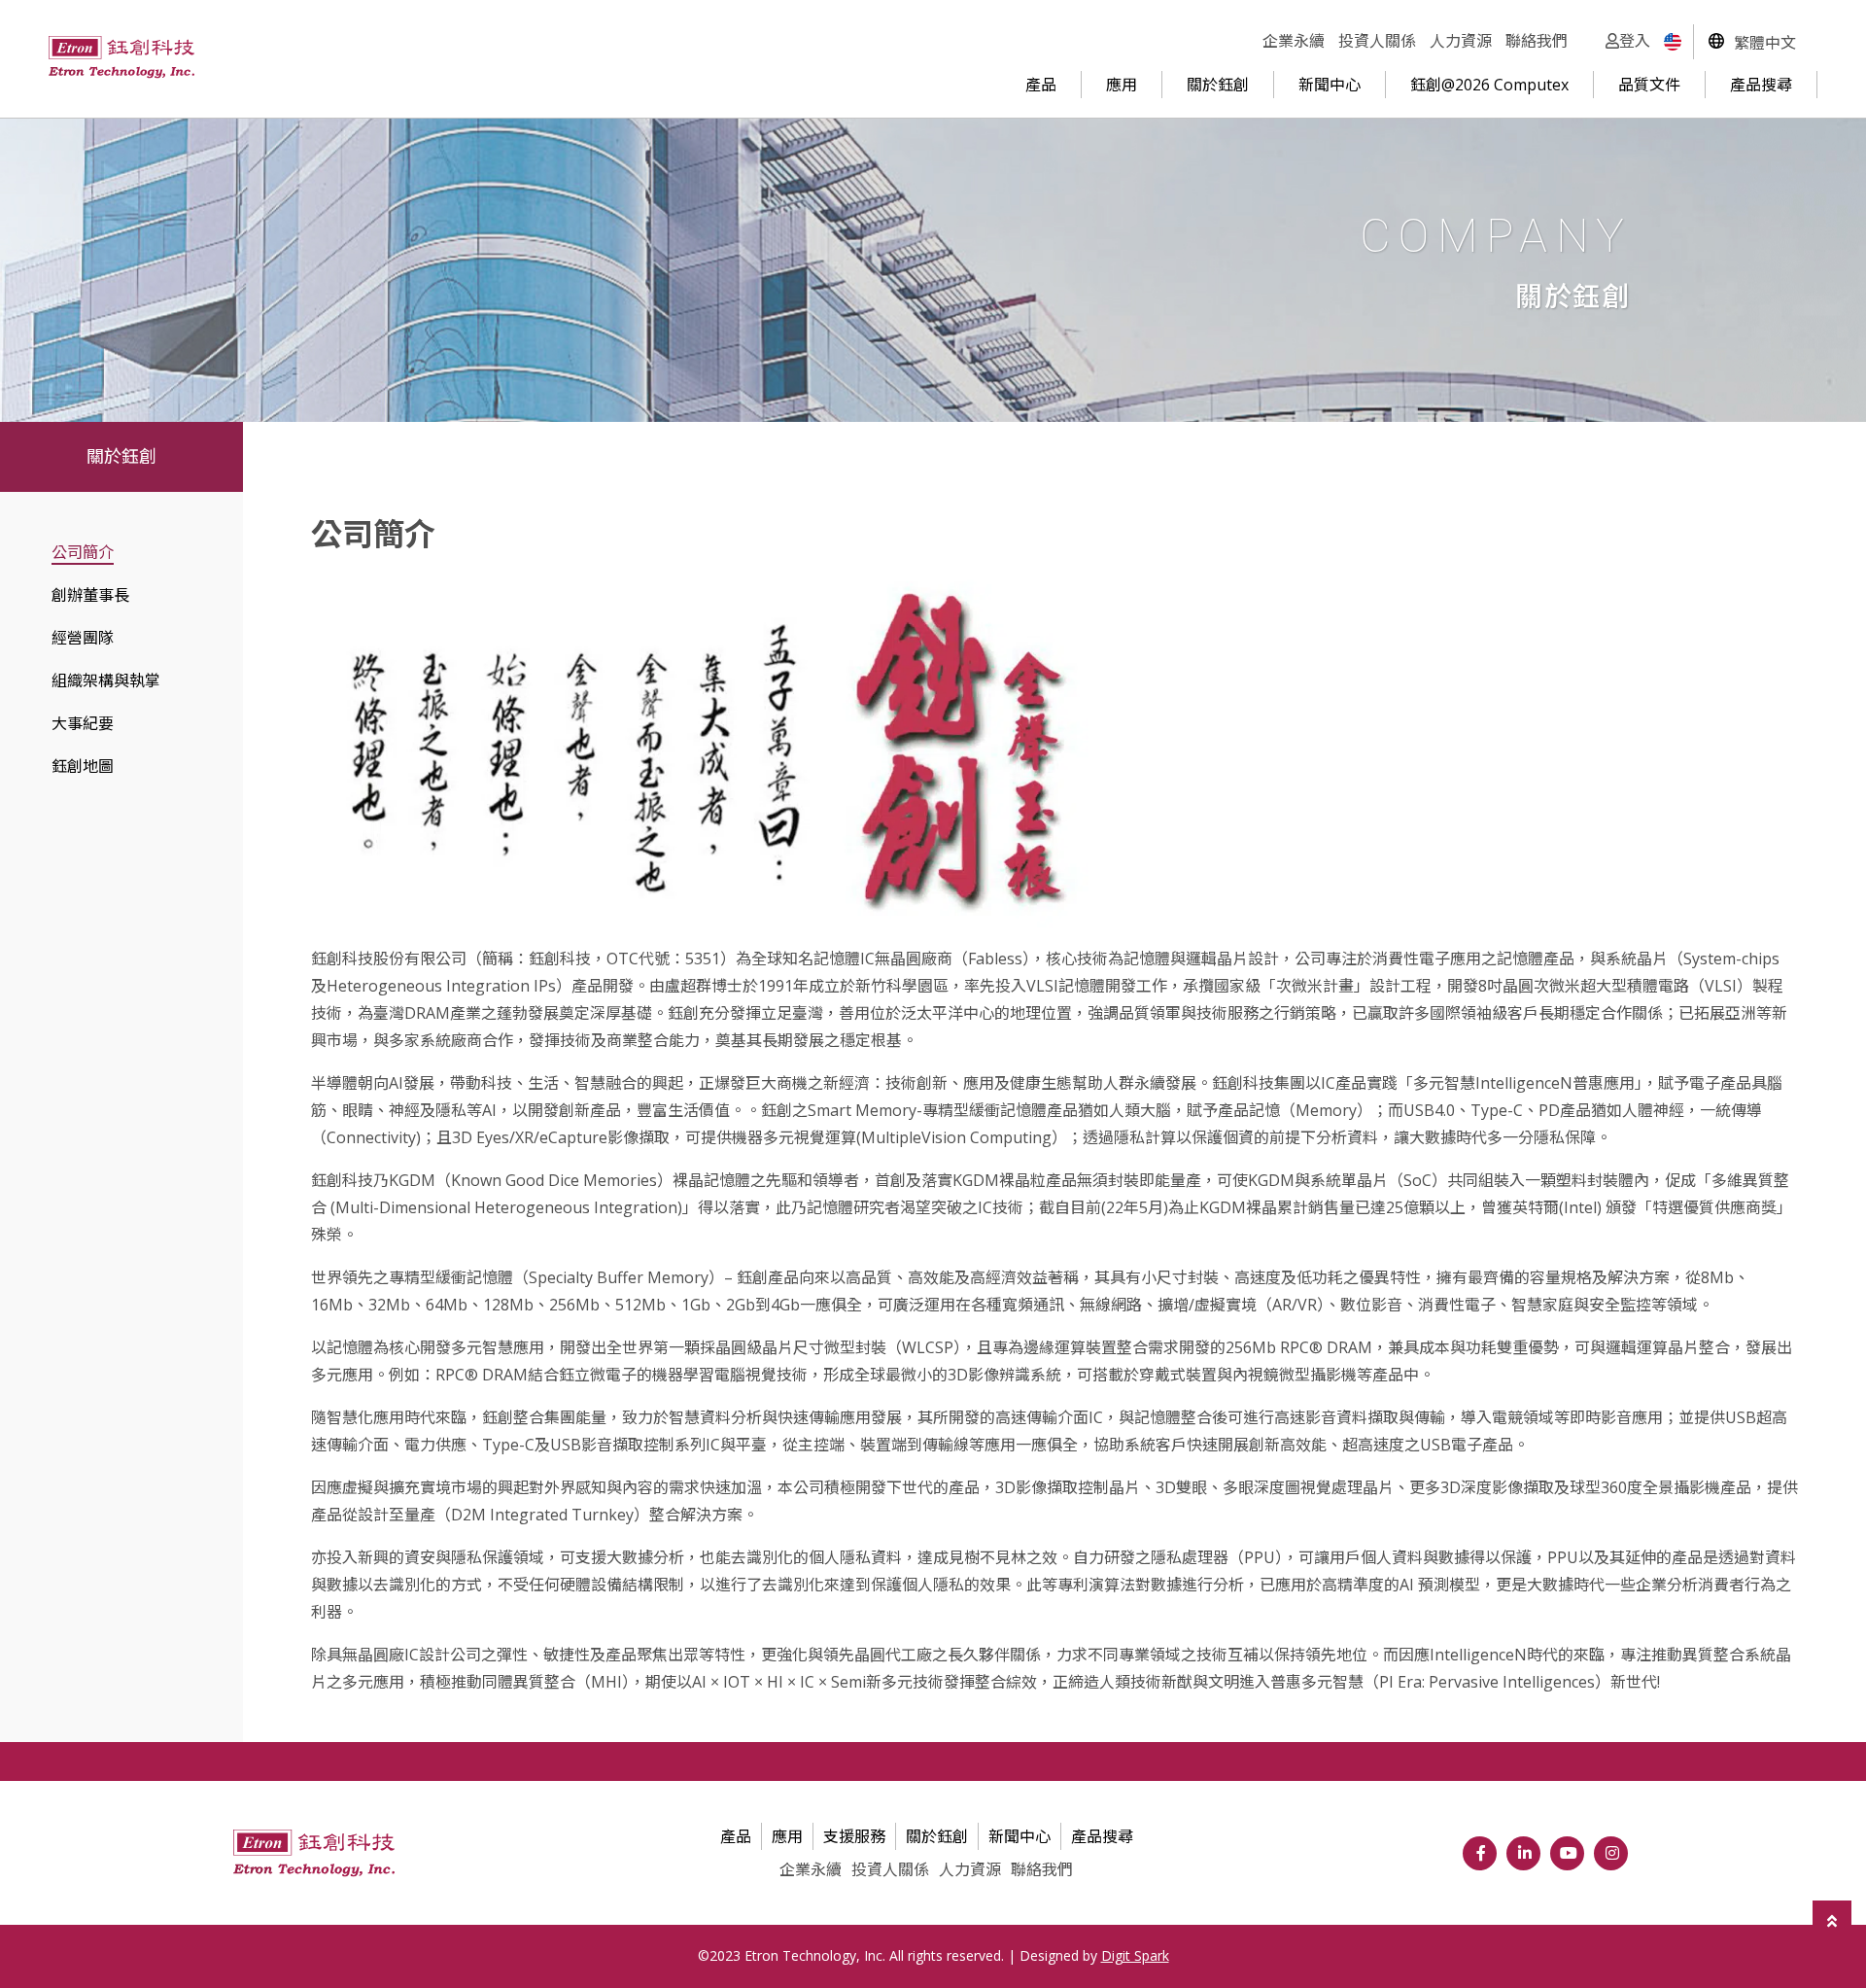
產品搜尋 (1761, 85)
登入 (1635, 41)
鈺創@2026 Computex (1489, 85)
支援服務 (854, 1836)
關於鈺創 (1218, 85)
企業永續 (1294, 41)
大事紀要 (83, 723)
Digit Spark (1135, 1955)
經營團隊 (83, 638)
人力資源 (1461, 41)
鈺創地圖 (83, 766)
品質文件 (1649, 85)
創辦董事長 (90, 595)
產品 (1041, 85)
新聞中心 (1330, 85)
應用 (1122, 85)
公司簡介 (83, 552)
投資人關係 (1377, 41)
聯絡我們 (1537, 41)
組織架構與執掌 (106, 680)
